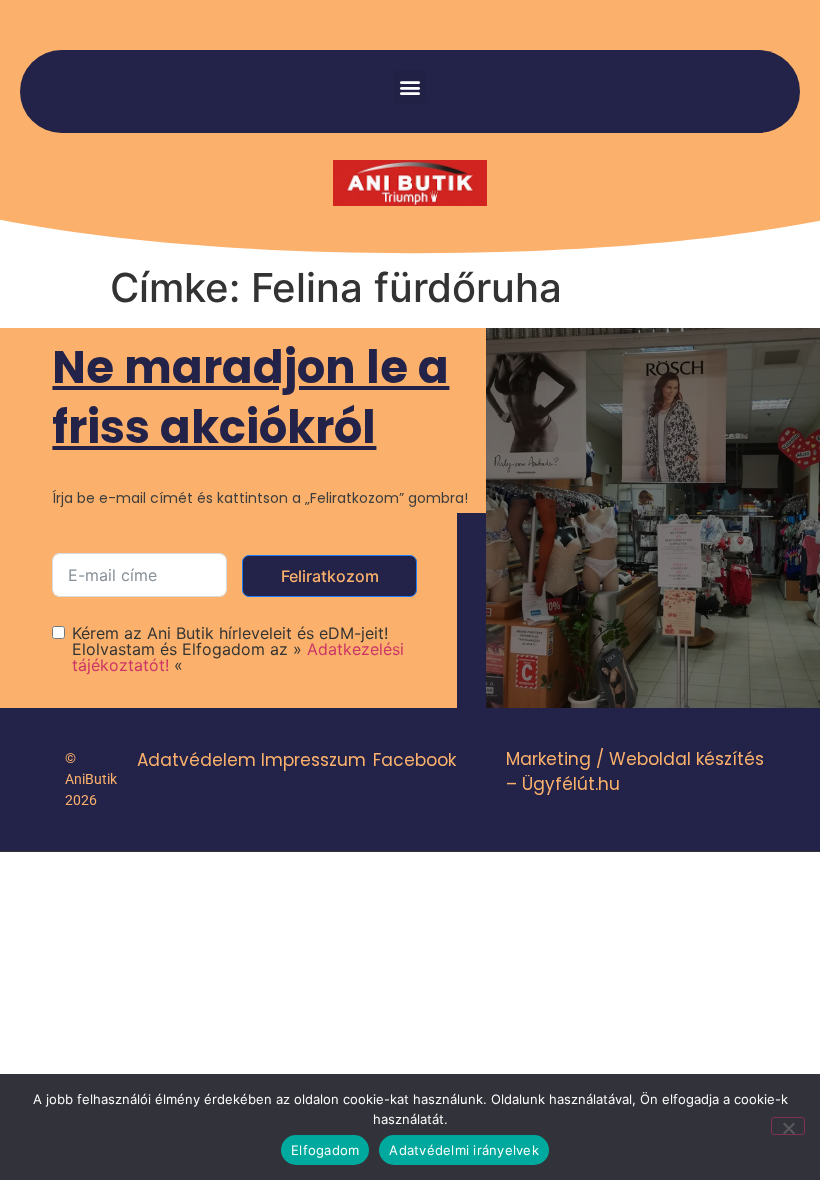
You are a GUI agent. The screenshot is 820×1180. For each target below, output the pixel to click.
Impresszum (313, 760)
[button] (410, 86)
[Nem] (788, 1126)
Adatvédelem (196, 760)
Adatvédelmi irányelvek (464, 1150)
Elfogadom (325, 1150)
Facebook (414, 760)
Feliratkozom (330, 576)
